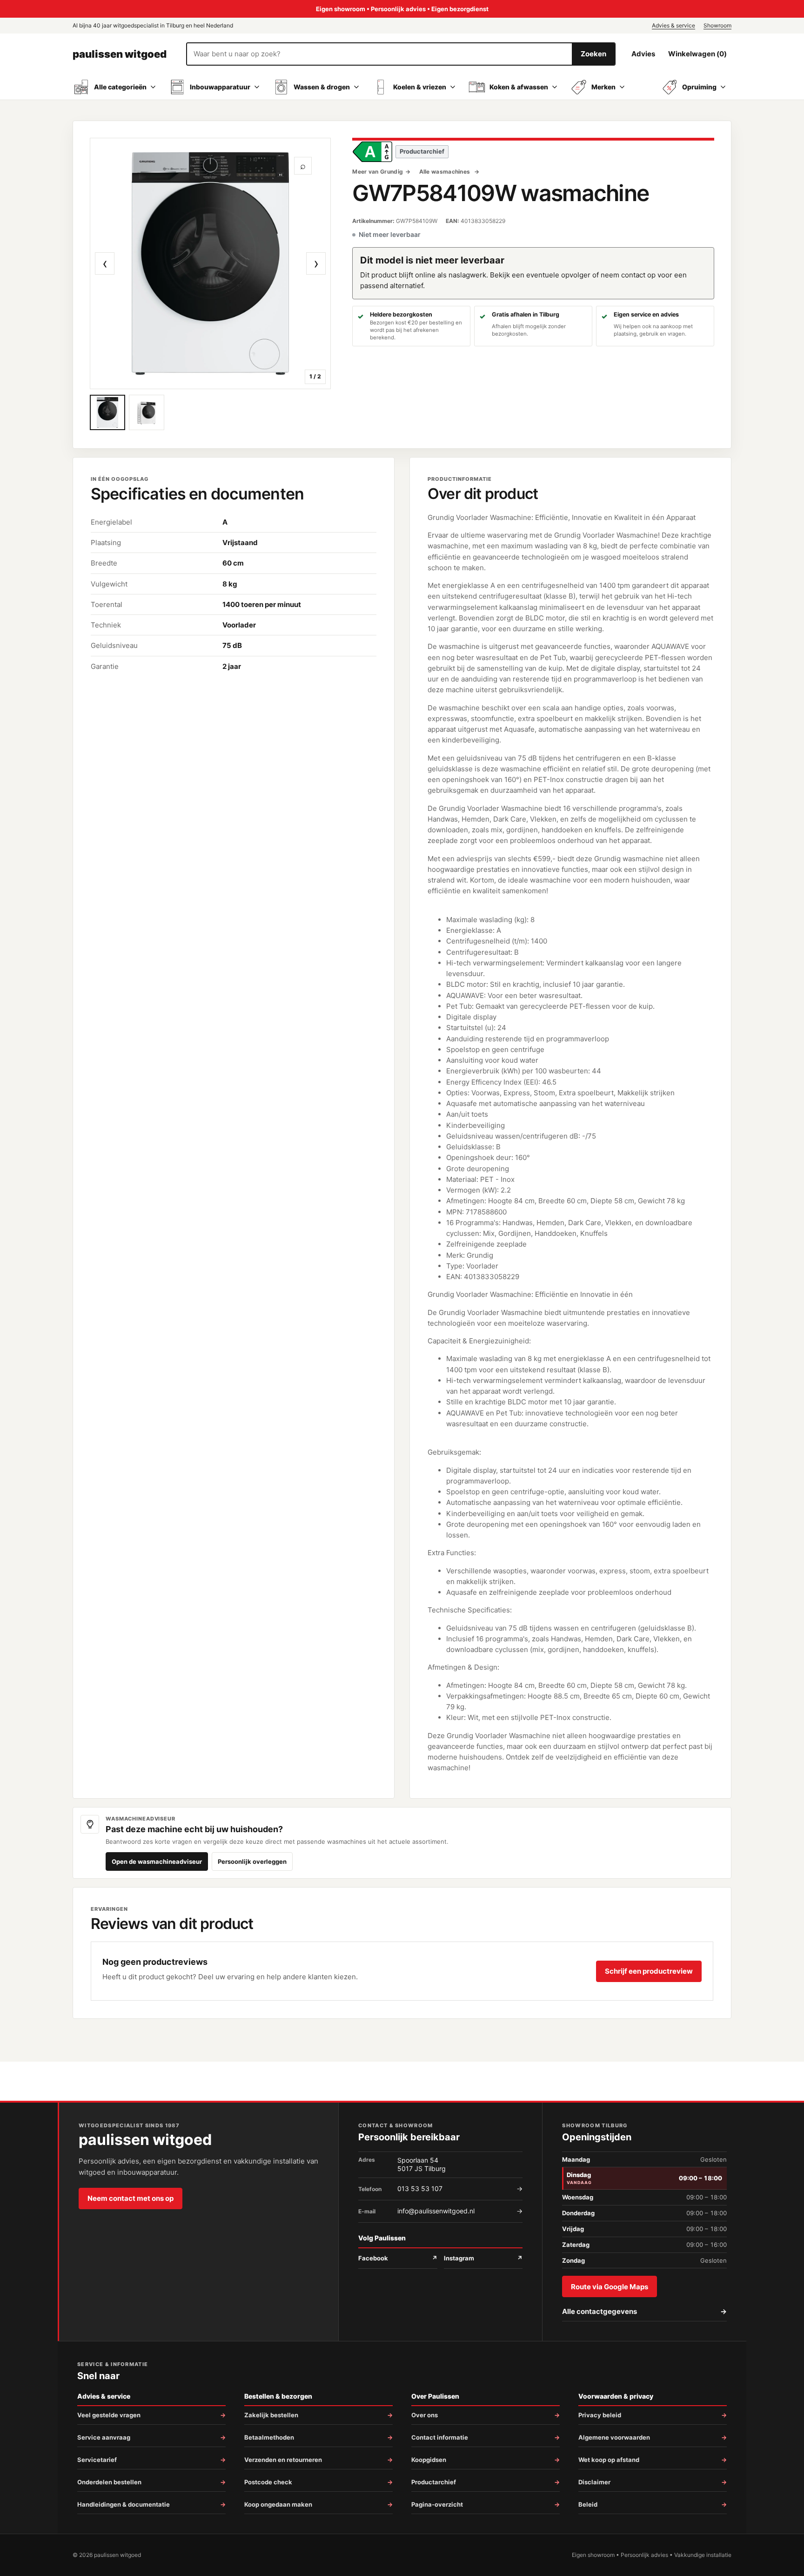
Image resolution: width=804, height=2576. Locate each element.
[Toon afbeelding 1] (107, 412)
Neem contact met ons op (131, 2198)
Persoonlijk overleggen (252, 1861)
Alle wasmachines (446, 172)
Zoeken (593, 54)
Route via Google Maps (610, 2287)
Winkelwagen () (697, 54)
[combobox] (379, 54)
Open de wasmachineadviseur (157, 1861)
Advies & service (673, 25)
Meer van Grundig (378, 172)
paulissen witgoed (120, 54)
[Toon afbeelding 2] (147, 412)
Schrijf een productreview (649, 1971)
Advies (643, 54)
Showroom (717, 25)
